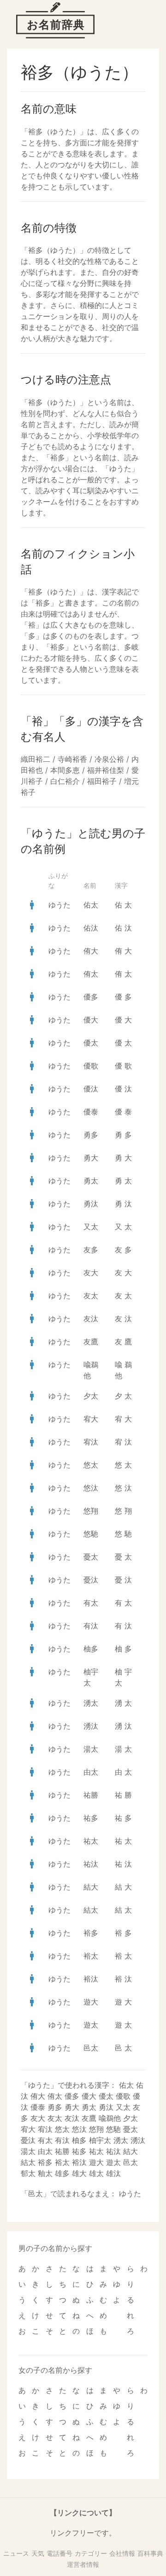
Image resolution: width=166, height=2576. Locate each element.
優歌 (91, 1066)
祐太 (91, 1841)
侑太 (91, 974)
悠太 (91, 1465)
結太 (91, 1910)
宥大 (91, 1419)
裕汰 (91, 1979)
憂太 (91, 1557)
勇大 (91, 1158)
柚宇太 (100, 2140)
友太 (91, 1296)
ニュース (16, 2553)
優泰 (91, 1112)
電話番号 (59, 2553)
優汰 (91, 1089)
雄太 (96, 2173)
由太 (91, 1772)
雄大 (79, 2173)
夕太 (91, 1396)
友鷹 (91, 1342)
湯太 (91, 1749)
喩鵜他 (110, 2118)
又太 (91, 1227)
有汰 (91, 1626)
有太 (91, 1603)
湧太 (91, 1703)
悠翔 (91, 1511)
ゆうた (59, 905)
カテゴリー (91, 2553)
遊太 (91, 2025)
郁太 (28, 2173)
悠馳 (91, 1534)
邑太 (91, 2048)
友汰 (91, 1319)
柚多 (91, 1649)
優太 (91, 1043)
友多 (91, 1250)
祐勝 (91, 1795)
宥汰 (91, 1442)
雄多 (62, 2173)
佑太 (91, 905)
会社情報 (122, 2553)
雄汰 (113, 2173)
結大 (91, 1887)
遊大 (91, 2002)
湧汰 (91, 1726)
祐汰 (91, 1864)
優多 (91, 997)
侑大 (91, 951)
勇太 (91, 1181)
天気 (38, 2553)
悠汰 (91, 1488)
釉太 (45, 2173)
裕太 (91, 1956)
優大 (91, 1020)
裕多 (91, 1933)
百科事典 (150, 2553)
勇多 (91, 1135)
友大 (91, 1273)
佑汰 (91, 928)
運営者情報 (83, 2564)
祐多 (91, 1818)
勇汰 (91, 1204)
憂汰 (91, 1580)
